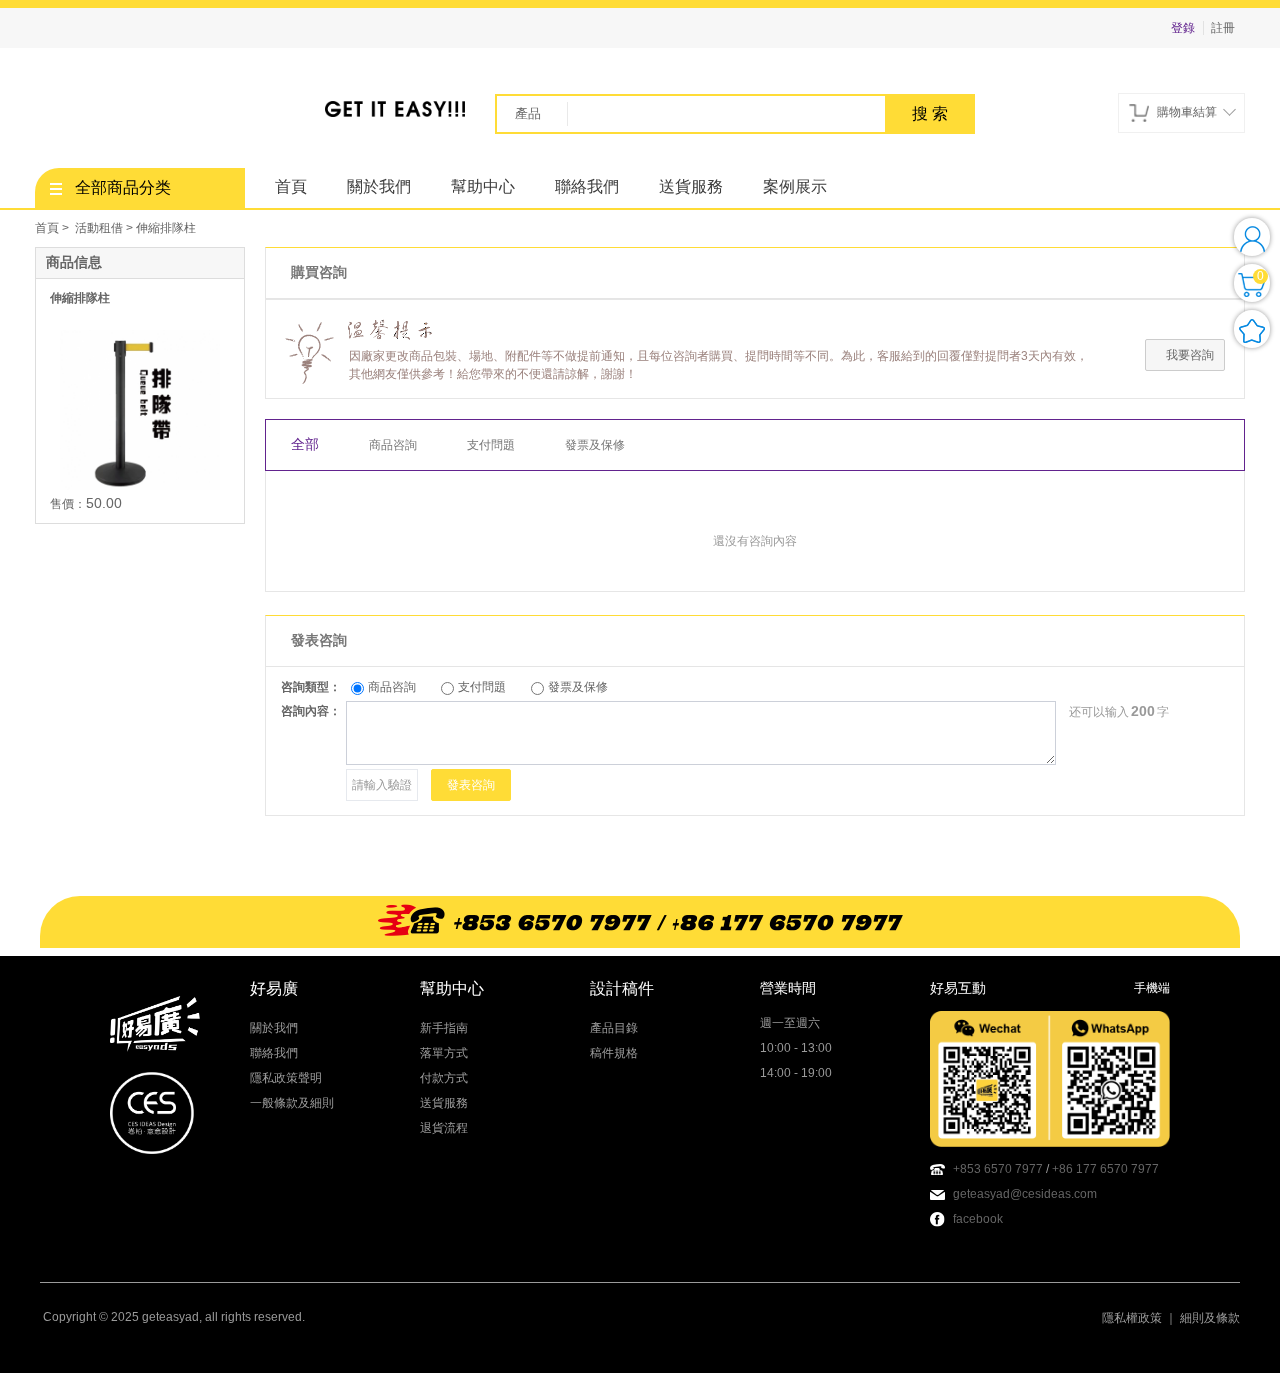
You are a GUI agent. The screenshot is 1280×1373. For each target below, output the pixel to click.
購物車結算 (1187, 112)
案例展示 (795, 186)
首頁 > (53, 228)
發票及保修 (595, 445)
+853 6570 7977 (998, 1169)
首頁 (291, 186)
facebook (978, 1219)
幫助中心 (483, 186)
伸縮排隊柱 (80, 298)
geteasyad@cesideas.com (1025, 1194)
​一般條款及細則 (292, 1103)
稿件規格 (614, 1053)
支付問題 (491, 445)
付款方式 (444, 1078)
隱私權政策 (1132, 1318)
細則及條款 (1210, 1318)
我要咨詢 (1190, 355)
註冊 (1223, 28)
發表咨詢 (471, 785)
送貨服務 (691, 186)
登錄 (1183, 28)
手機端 (1152, 988)
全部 (305, 444)
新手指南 (444, 1028)
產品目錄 (614, 1028)
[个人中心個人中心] (1252, 237)
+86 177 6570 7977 (1105, 1169)
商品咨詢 (393, 445)
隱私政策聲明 (286, 1078)
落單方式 (444, 1053)
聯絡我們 (587, 186)
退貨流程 (444, 1128)
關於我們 (379, 186)
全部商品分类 (123, 187)
